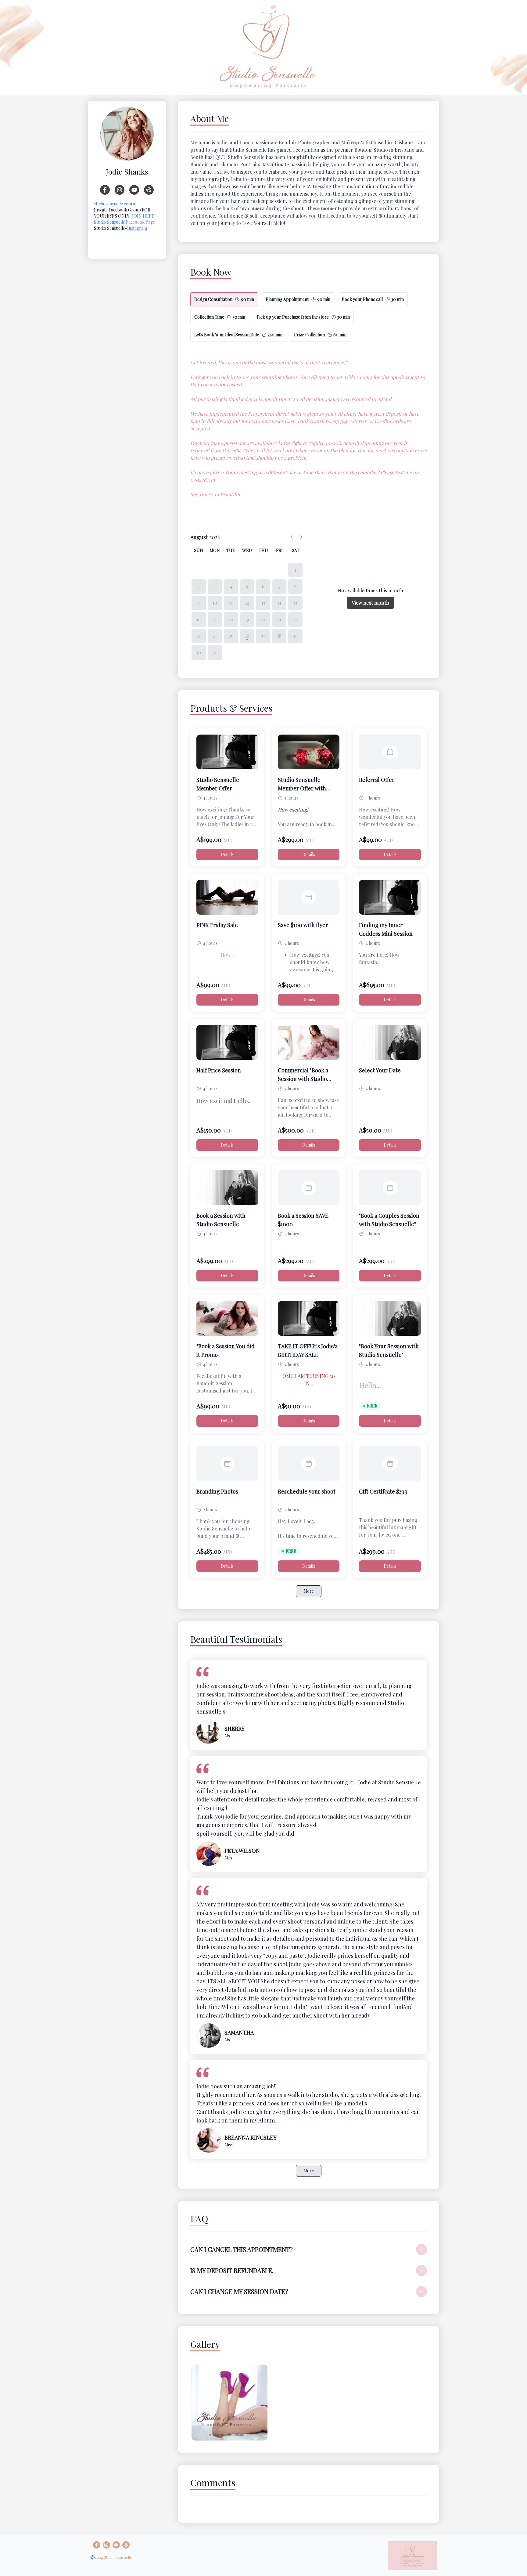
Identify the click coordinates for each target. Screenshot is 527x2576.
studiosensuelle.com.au (116, 204)
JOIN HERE (143, 216)
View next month (370, 603)
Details (227, 854)
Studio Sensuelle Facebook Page (124, 222)
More (309, 1591)
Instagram (137, 228)
